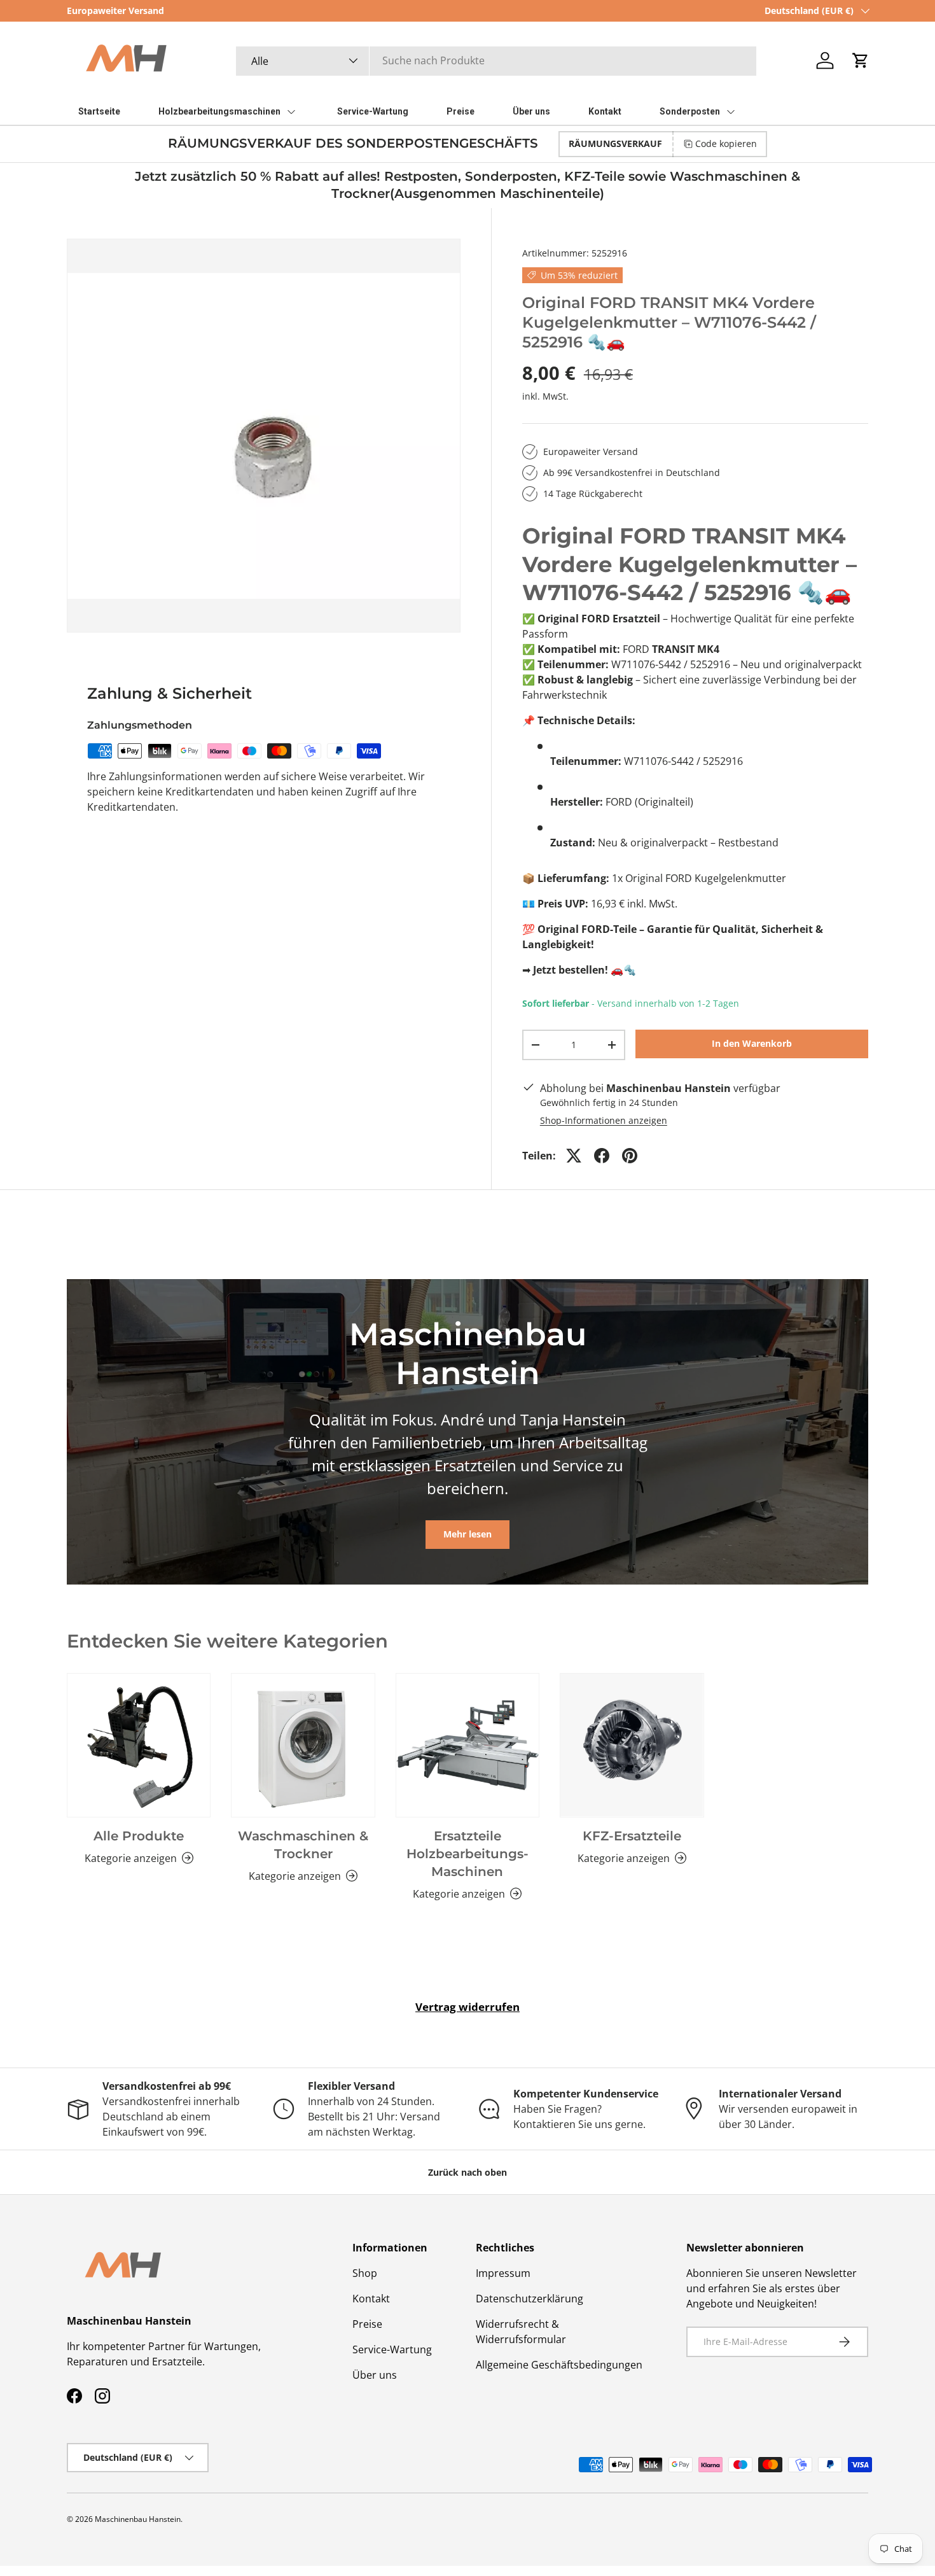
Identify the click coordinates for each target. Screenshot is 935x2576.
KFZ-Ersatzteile (632, 1836)
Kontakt (371, 2299)
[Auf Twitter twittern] (574, 1156)
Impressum (503, 2273)
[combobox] (496, 60)
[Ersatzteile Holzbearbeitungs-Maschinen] (468, 1745)
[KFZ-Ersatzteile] (632, 1745)
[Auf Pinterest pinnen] (630, 1156)
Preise (367, 2324)
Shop (365, 2273)
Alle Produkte (139, 1836)
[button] (861, 60)
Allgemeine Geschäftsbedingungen (559, 2365)
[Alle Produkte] (139, 1745)
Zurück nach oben (468, 2172)
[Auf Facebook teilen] (602, 1156)
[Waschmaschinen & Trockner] (303, 1745)
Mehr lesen (468, 1534)
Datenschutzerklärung (530, 2299)
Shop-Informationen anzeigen (604, 1120)
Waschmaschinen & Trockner (303, 1845)
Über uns (375, 2375)
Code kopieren (726, 143)
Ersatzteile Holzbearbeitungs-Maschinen (468, 1854)
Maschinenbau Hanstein (138, 2519)
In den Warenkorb (752, 1043)
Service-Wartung (392, 2349)
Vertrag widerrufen (468, 2007)
